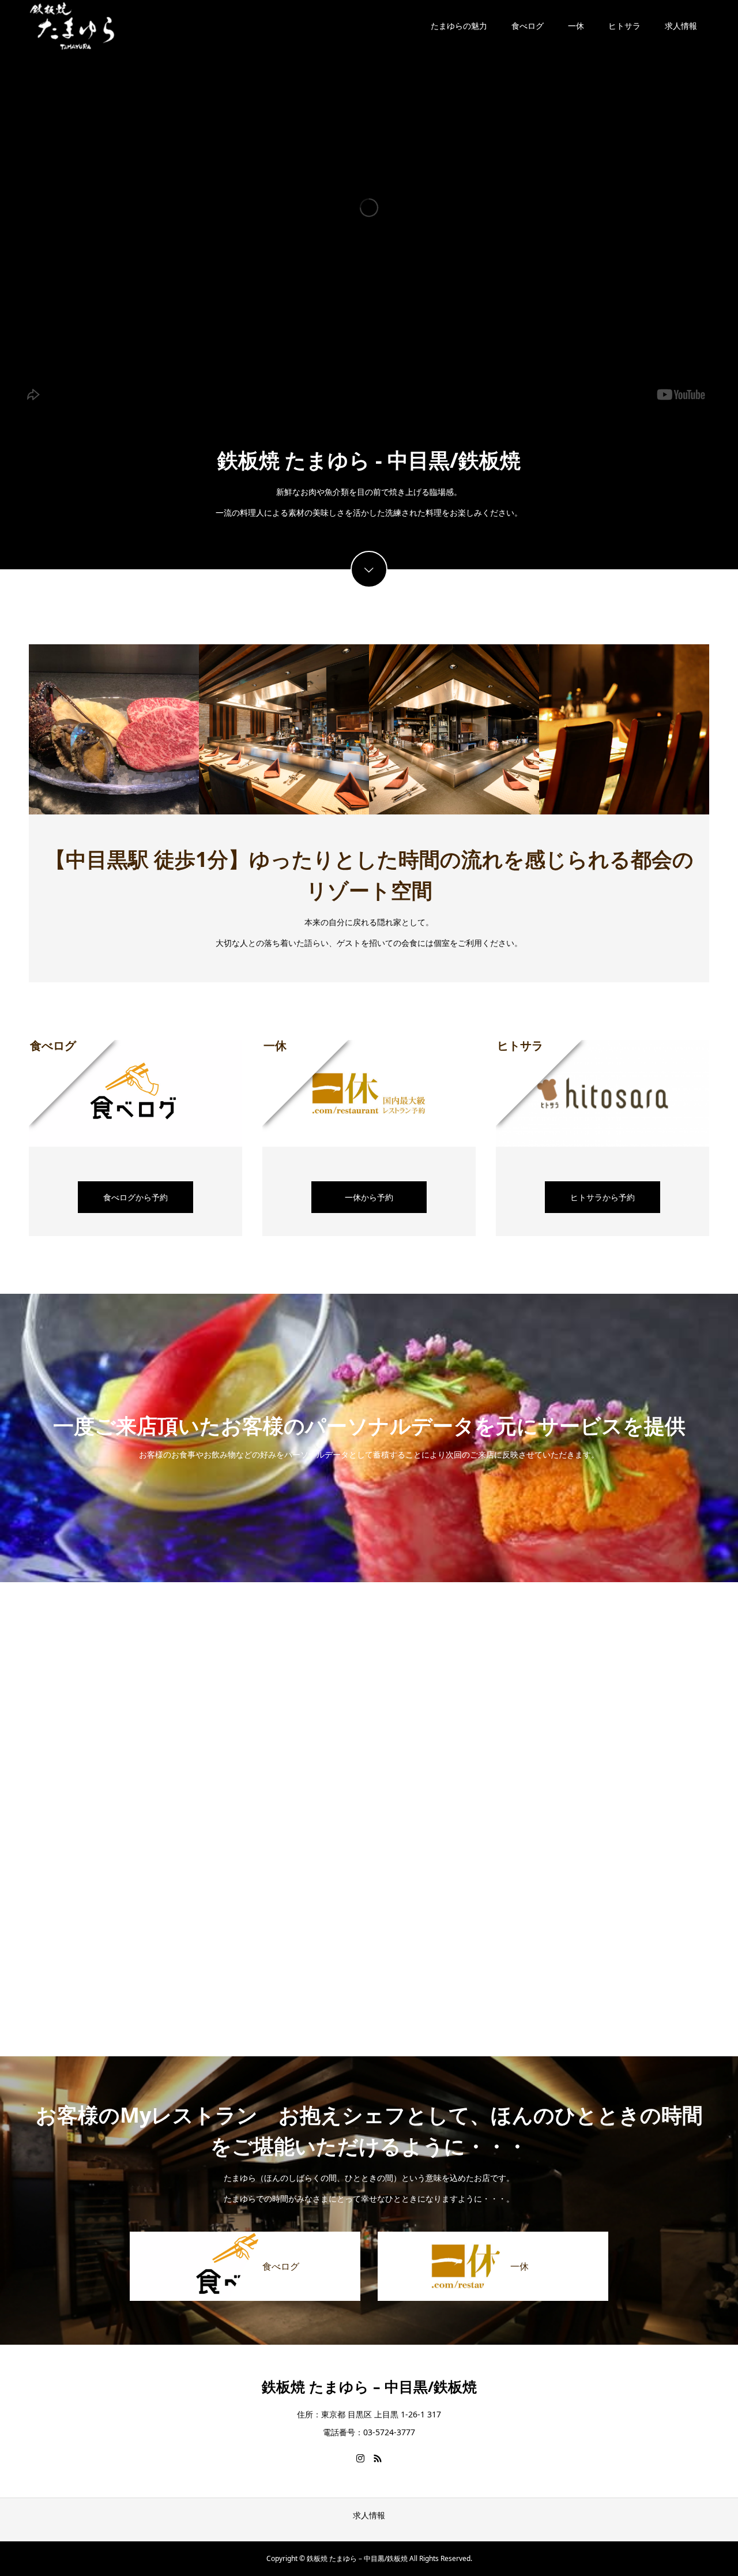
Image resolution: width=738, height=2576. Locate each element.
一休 (576, 26)
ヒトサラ (624, 26)
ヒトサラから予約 (603, 1197)
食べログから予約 (135, 1197)
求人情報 (681, 26)
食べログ (528, 26)
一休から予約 (369, 1197)
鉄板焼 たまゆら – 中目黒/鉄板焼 (369, 2386)
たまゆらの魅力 (459, 26)
